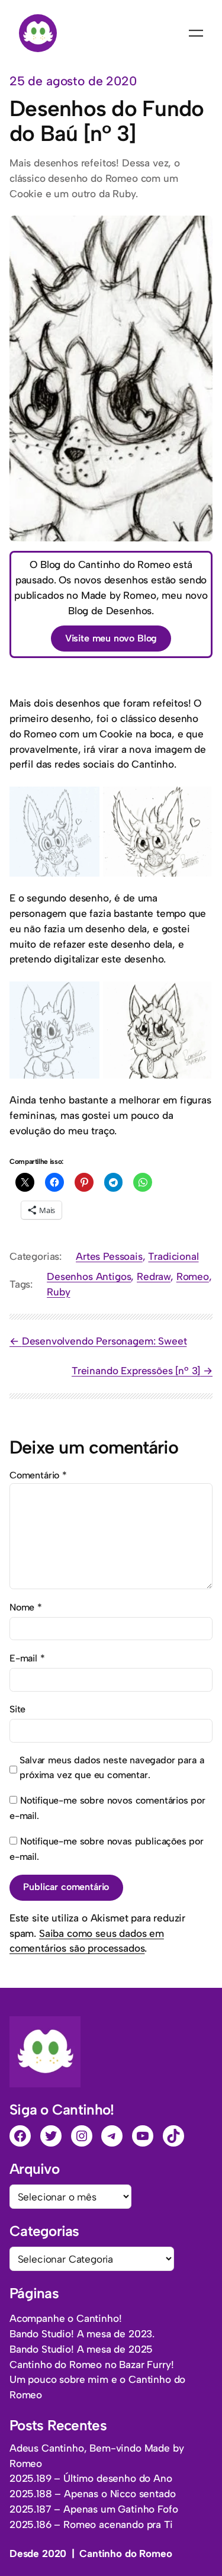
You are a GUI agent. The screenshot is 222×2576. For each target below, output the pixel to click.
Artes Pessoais (109, 1256)
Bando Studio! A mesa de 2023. (82, 2334)
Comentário (38, 1475)
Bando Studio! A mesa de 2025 (81, 2349)
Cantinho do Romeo (126, 2553)
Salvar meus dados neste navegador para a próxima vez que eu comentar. (112, 1768)
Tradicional (173, 1256)
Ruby (58, 1292)
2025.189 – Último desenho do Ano (91, 2478)
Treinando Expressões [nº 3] (136, 1371)
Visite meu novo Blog (111, 638)
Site (17, 1709)
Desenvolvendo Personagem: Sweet (104, 1341)
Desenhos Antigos (89, 1276)
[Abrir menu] (196, 33)
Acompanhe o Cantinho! (65, 2318)
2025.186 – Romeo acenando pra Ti (91, 2524)
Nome (26, 1607)
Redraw (154, 1276)
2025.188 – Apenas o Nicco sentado (92, 2494)
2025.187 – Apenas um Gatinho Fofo (94, 2509)
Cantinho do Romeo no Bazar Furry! (91, 2365)
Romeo (193, 1276)
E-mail (27, 1658)
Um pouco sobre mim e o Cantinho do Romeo (97, 2387)
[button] (54, 832)
